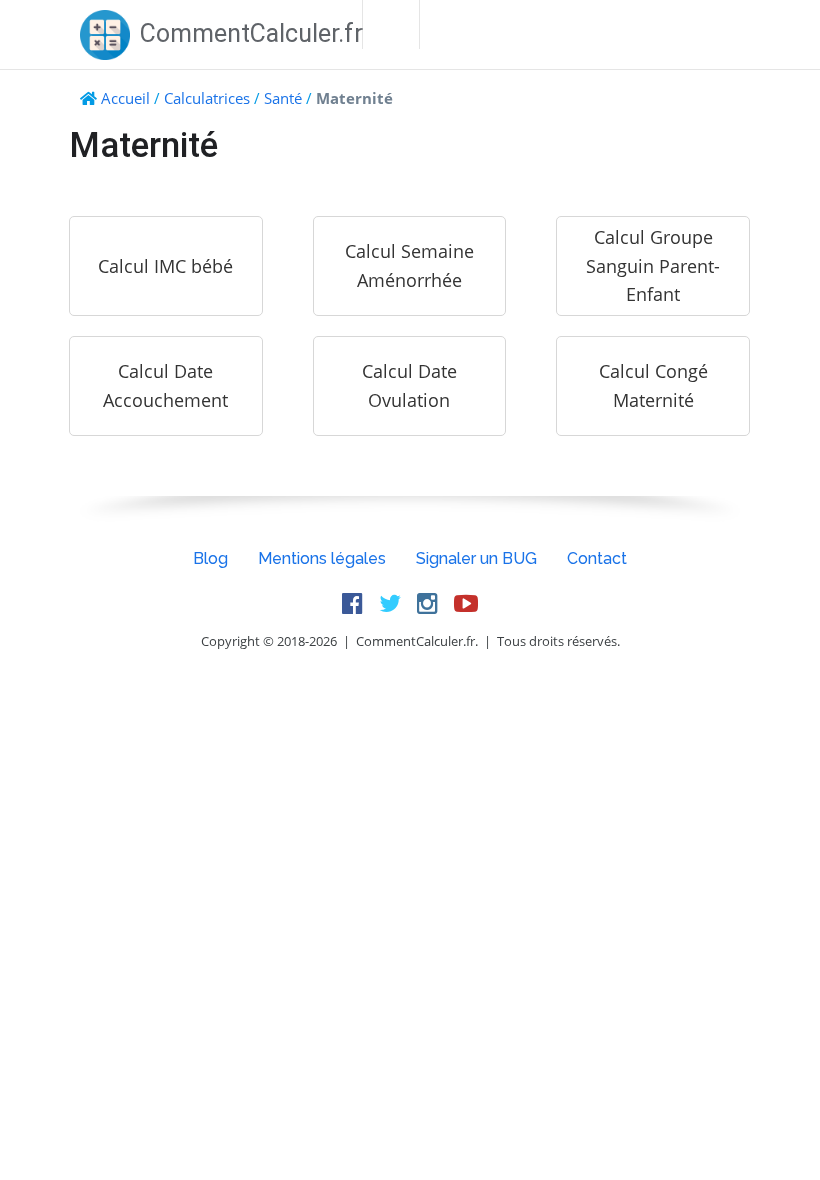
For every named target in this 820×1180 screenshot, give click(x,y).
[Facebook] (352, 603)
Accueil (125, 98)
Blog (210, 558)
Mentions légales (322, 558)
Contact (597, 558)
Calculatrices (207, 98)
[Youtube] (466, 603)
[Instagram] (427, 603)
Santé (283, 98)
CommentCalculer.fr (251, 33)
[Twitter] (390, 603)
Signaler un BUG (476, 558)
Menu (391, 24)
